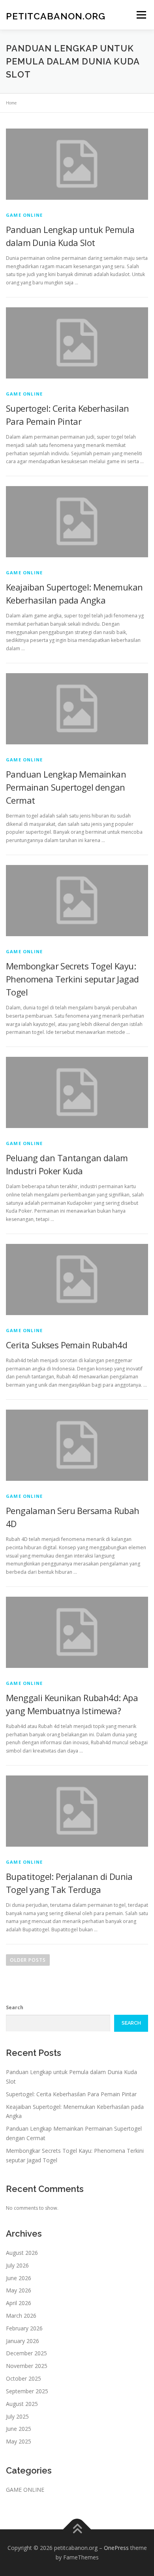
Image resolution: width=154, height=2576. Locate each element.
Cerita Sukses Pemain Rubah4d (67, 1345)
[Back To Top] (77, 2530)
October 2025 (23, 2378)
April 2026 (19, 2303)
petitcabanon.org (56, 16)
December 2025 (26, 2353)
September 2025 (27, 2391)
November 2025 (27, 2366)
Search (15, 2007)
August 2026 (22, 2253)
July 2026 (17, 2265)
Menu (141, 15)
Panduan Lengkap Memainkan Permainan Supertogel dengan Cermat (66, 787)
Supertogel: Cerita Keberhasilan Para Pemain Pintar (71, 2094)
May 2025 (19, 2441)
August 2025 (22, 2404)
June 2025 (19, 2429)
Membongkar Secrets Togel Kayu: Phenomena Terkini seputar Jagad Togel (72, 979)
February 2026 (24, 2328)
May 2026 (19, 2290)
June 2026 (19, 2278)
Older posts (28, 1960)
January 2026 (23, 2341)
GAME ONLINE (24, 215)
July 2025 (17, 2416)
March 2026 (21, 2316)
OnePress (116, 2548)
